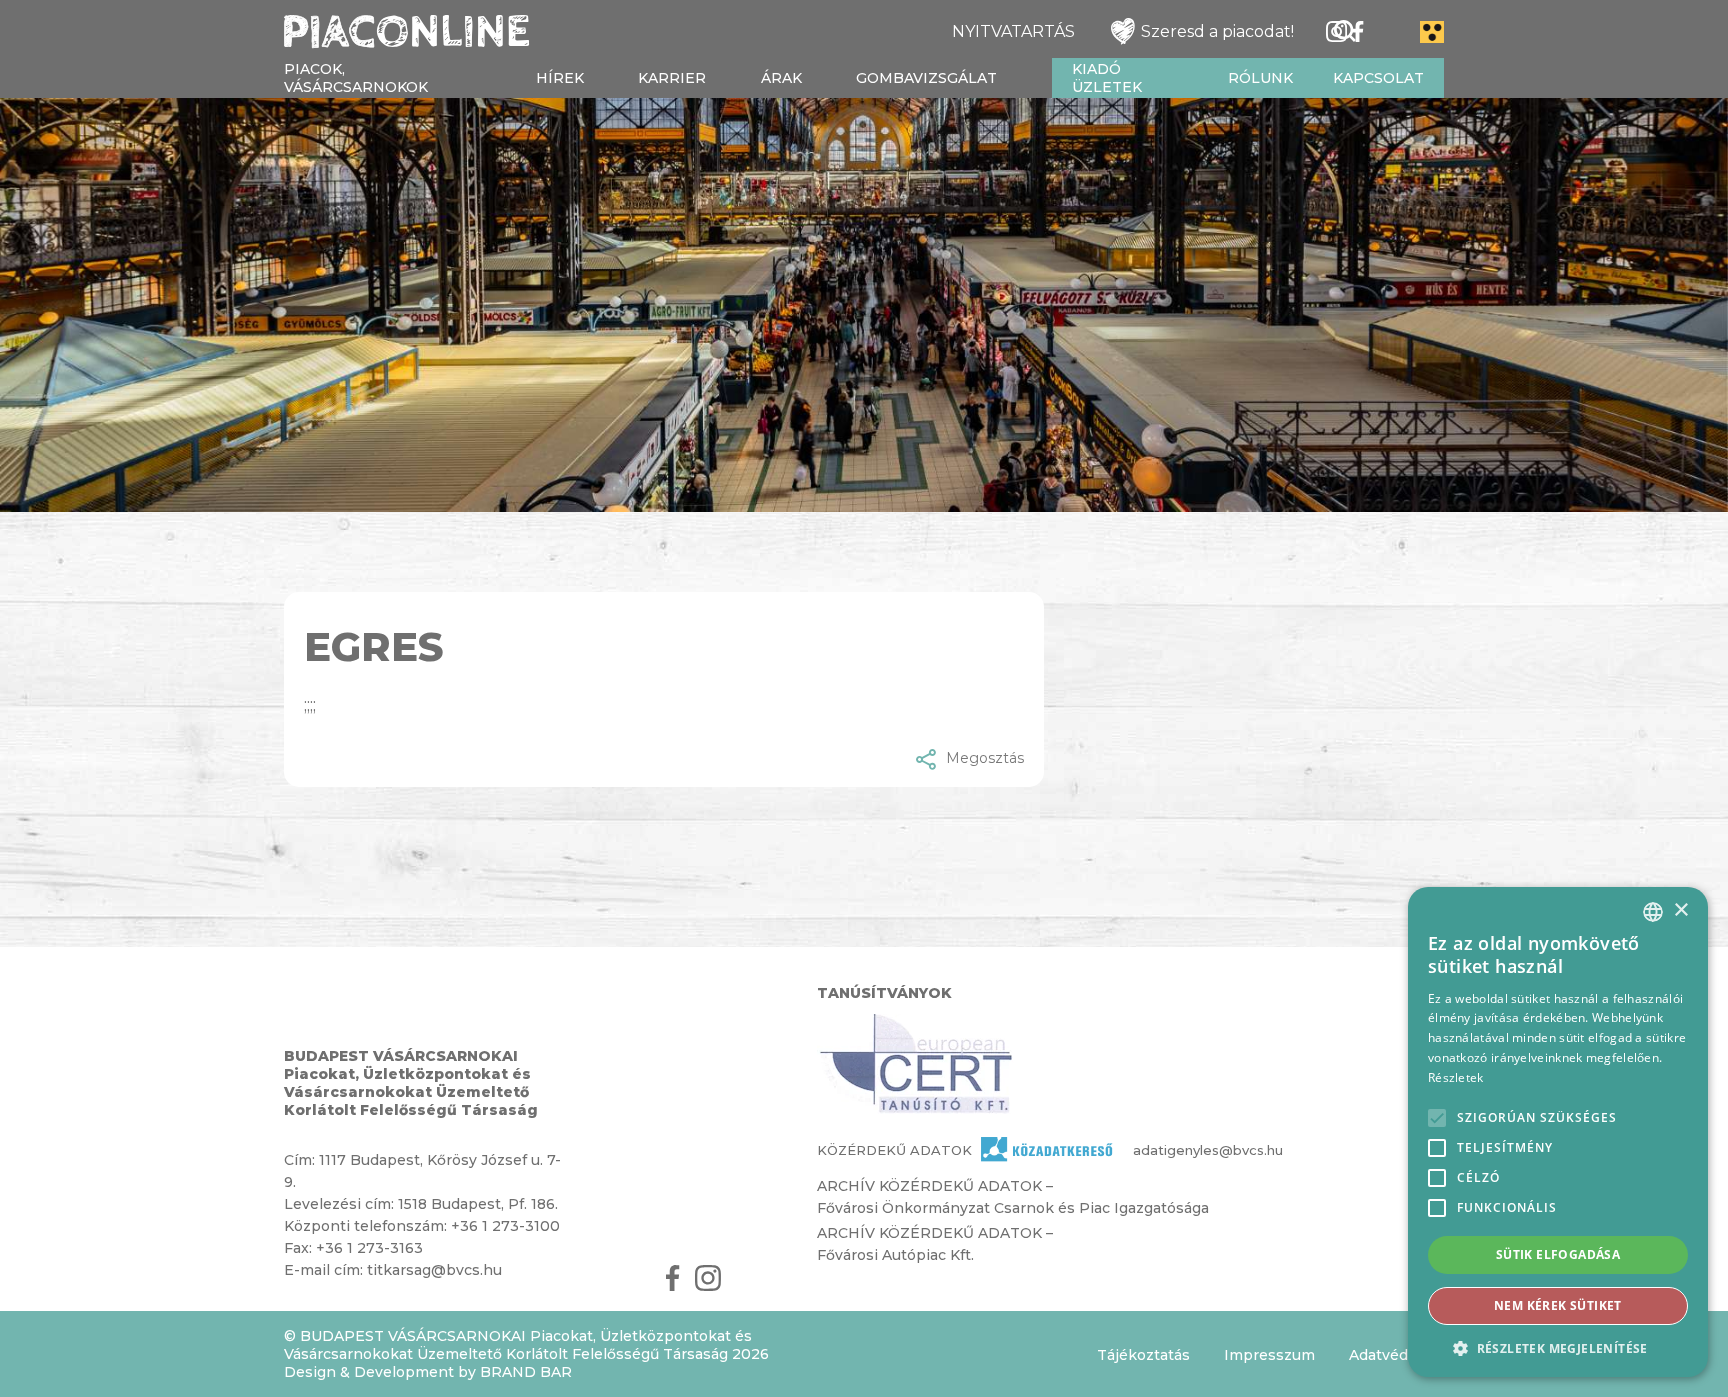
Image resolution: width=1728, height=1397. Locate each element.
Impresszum (1269, 1355)
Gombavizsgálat (926, 78)
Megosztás (985, 758)
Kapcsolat (1378, 78)
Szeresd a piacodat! (1217, 31)
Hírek (560, 78)
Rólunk (1260, 78)
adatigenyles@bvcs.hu (1172, 1150)
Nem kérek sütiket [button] (1558, 1305)
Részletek (1456, 1077)
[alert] (1558, 1132)
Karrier (672, 78)
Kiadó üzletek (1107, 78)
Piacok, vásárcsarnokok (356, 78)
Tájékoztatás (1143, 1355)
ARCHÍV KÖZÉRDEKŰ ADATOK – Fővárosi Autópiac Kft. (935, 1244)
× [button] (1680, 910)
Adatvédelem (1396, 1355)
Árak (781, 78)
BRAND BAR (526, 1372)
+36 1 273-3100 (505, 1226)
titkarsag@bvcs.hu (434, 1270)
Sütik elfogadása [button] (1558, 1254)
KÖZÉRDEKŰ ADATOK (894, 1150)
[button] (1558, 1347)
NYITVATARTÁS (1013, 31)
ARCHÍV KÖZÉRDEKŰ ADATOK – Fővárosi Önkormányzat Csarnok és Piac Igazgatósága (1013, 1197)
